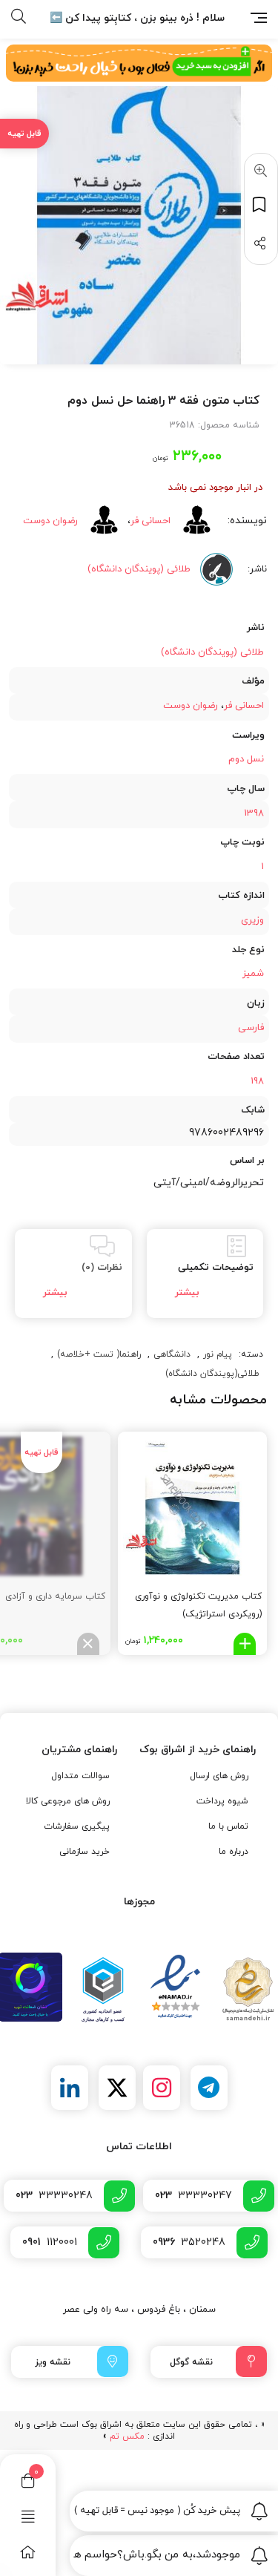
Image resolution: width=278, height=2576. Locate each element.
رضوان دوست (50, 521)
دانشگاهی (172, 1354)
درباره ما (234, 1852)
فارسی (251, 1028)
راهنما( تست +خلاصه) (99, 1354)
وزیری (252, 920)
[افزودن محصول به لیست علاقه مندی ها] (261, 204)
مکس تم (127, 2436)
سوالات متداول (80, 1776)
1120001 (50, 2242)
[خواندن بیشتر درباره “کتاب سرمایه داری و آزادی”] (88, 1644)
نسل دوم (246, 759)
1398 (254, 813)
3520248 (189, 2242)
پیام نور (218, 1354)
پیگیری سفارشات (77, 1826)
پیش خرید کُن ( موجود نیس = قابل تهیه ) (157, 2511)
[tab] (205, 1274)
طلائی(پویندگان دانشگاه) (212, 1374)
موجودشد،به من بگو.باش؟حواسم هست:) (157, 2555)
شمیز (253, 974)
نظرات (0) (102, 1268)
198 (257, 1081)
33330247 (193, 2196)
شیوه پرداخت (222, 1801)
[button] (258, 171)
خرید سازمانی (85, 1852)
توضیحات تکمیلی (216, 1268)
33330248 (54, 2196)
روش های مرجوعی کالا (68, 1801)
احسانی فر (150, 521)
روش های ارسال (219, 1776)
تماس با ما (228, 1826)
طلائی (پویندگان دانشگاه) (212, 652)
